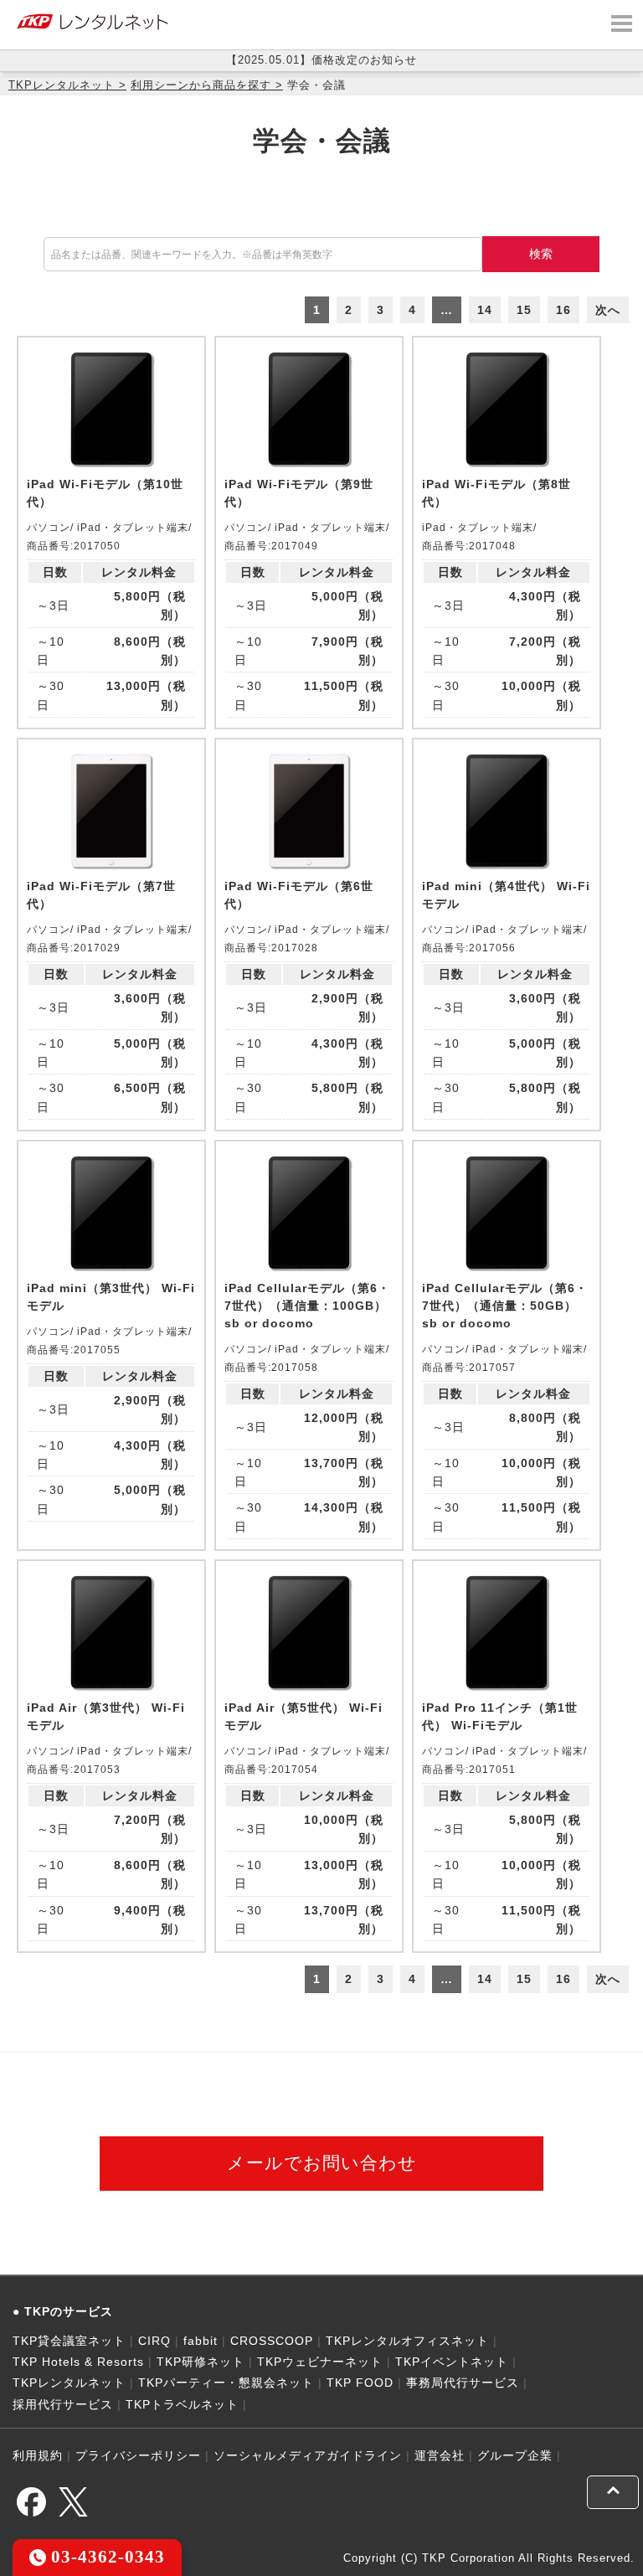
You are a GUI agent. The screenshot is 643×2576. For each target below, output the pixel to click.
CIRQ (154, 2341)
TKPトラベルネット (182, 2404)
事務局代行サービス (463, 2383)
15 (524, 310)
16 (563, 310)
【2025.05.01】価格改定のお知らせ (321, 60)
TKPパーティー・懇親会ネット (226, 2383)
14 (485, 310)
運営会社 (440, 2455)
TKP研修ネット (201, 2362)
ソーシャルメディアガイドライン (308, 2455)
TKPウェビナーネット (320, 2362)
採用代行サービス (63, 2404)
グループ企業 (515, 2455)
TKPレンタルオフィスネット (407, 2341)
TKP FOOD (360, 2383)
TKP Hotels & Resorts (78, 2362)
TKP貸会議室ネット (69, 2341)
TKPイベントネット (452, 2362)
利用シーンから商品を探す (201, 85)
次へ (608, 310)
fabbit (201, 2341)
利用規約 (38, 2455)
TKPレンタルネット (62, 85)
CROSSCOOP (272, 2341)
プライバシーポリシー (138, 2455)
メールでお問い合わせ (322, 2163)
